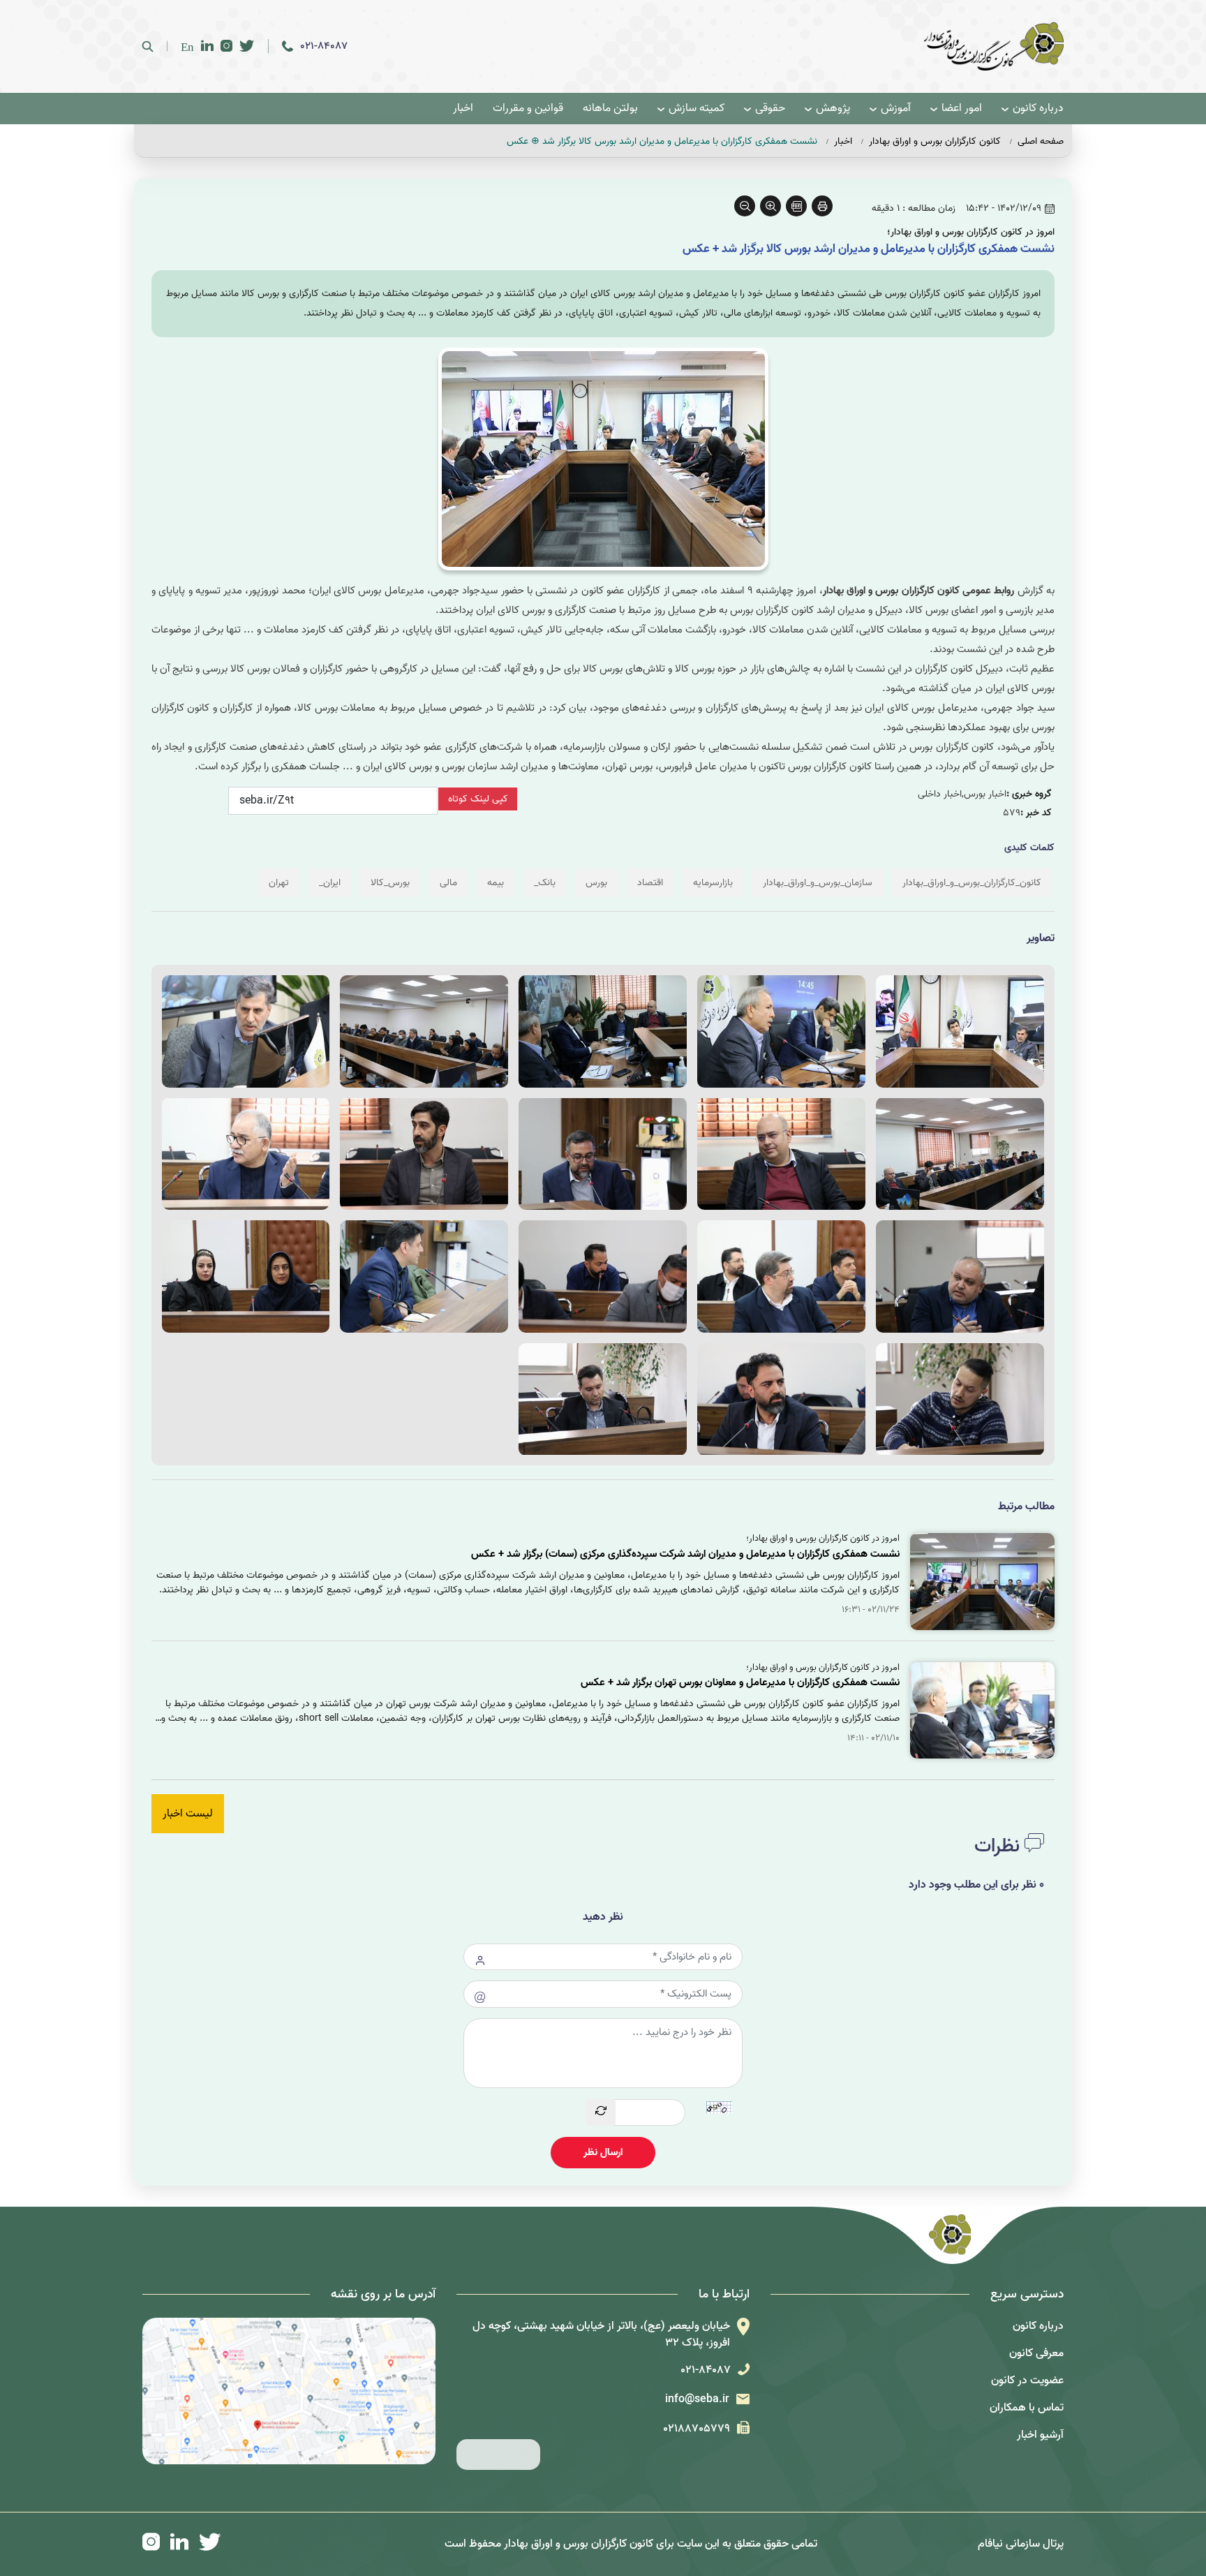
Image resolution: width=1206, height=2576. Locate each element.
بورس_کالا (390, 883)
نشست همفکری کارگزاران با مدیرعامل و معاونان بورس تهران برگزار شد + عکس (740, 1682)
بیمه (496, 883)
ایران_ (330, 883)
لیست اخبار (188, 1814)
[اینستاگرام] (226, 46)
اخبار (463, 109)
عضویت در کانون (1027, 2381)
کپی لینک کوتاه (478, 799)
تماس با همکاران (1027, 2408)
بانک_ (545, 883)
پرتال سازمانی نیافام (1021, 2544)
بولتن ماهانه (610, 109)
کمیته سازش (697, 109)
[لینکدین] (207, 46)
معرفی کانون (1036, 2353)
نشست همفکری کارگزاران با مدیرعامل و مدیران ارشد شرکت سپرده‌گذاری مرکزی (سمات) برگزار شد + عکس (685, 1554)
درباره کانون (1038, 109)
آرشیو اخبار (1040, 2435)
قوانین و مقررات (528, 109)
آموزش (896, 109)
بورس (596, 883)
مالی (448, 883)
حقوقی (770, 109)
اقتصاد (650, 883)
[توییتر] (247, 46)
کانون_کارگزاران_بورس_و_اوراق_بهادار (972, 883)
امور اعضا (962, 109)
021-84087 (324, 46)
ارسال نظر (603, 2152)
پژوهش (833, 109)
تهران (279, 883)
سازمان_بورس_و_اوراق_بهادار (818, 883)
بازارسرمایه (713, 883)
